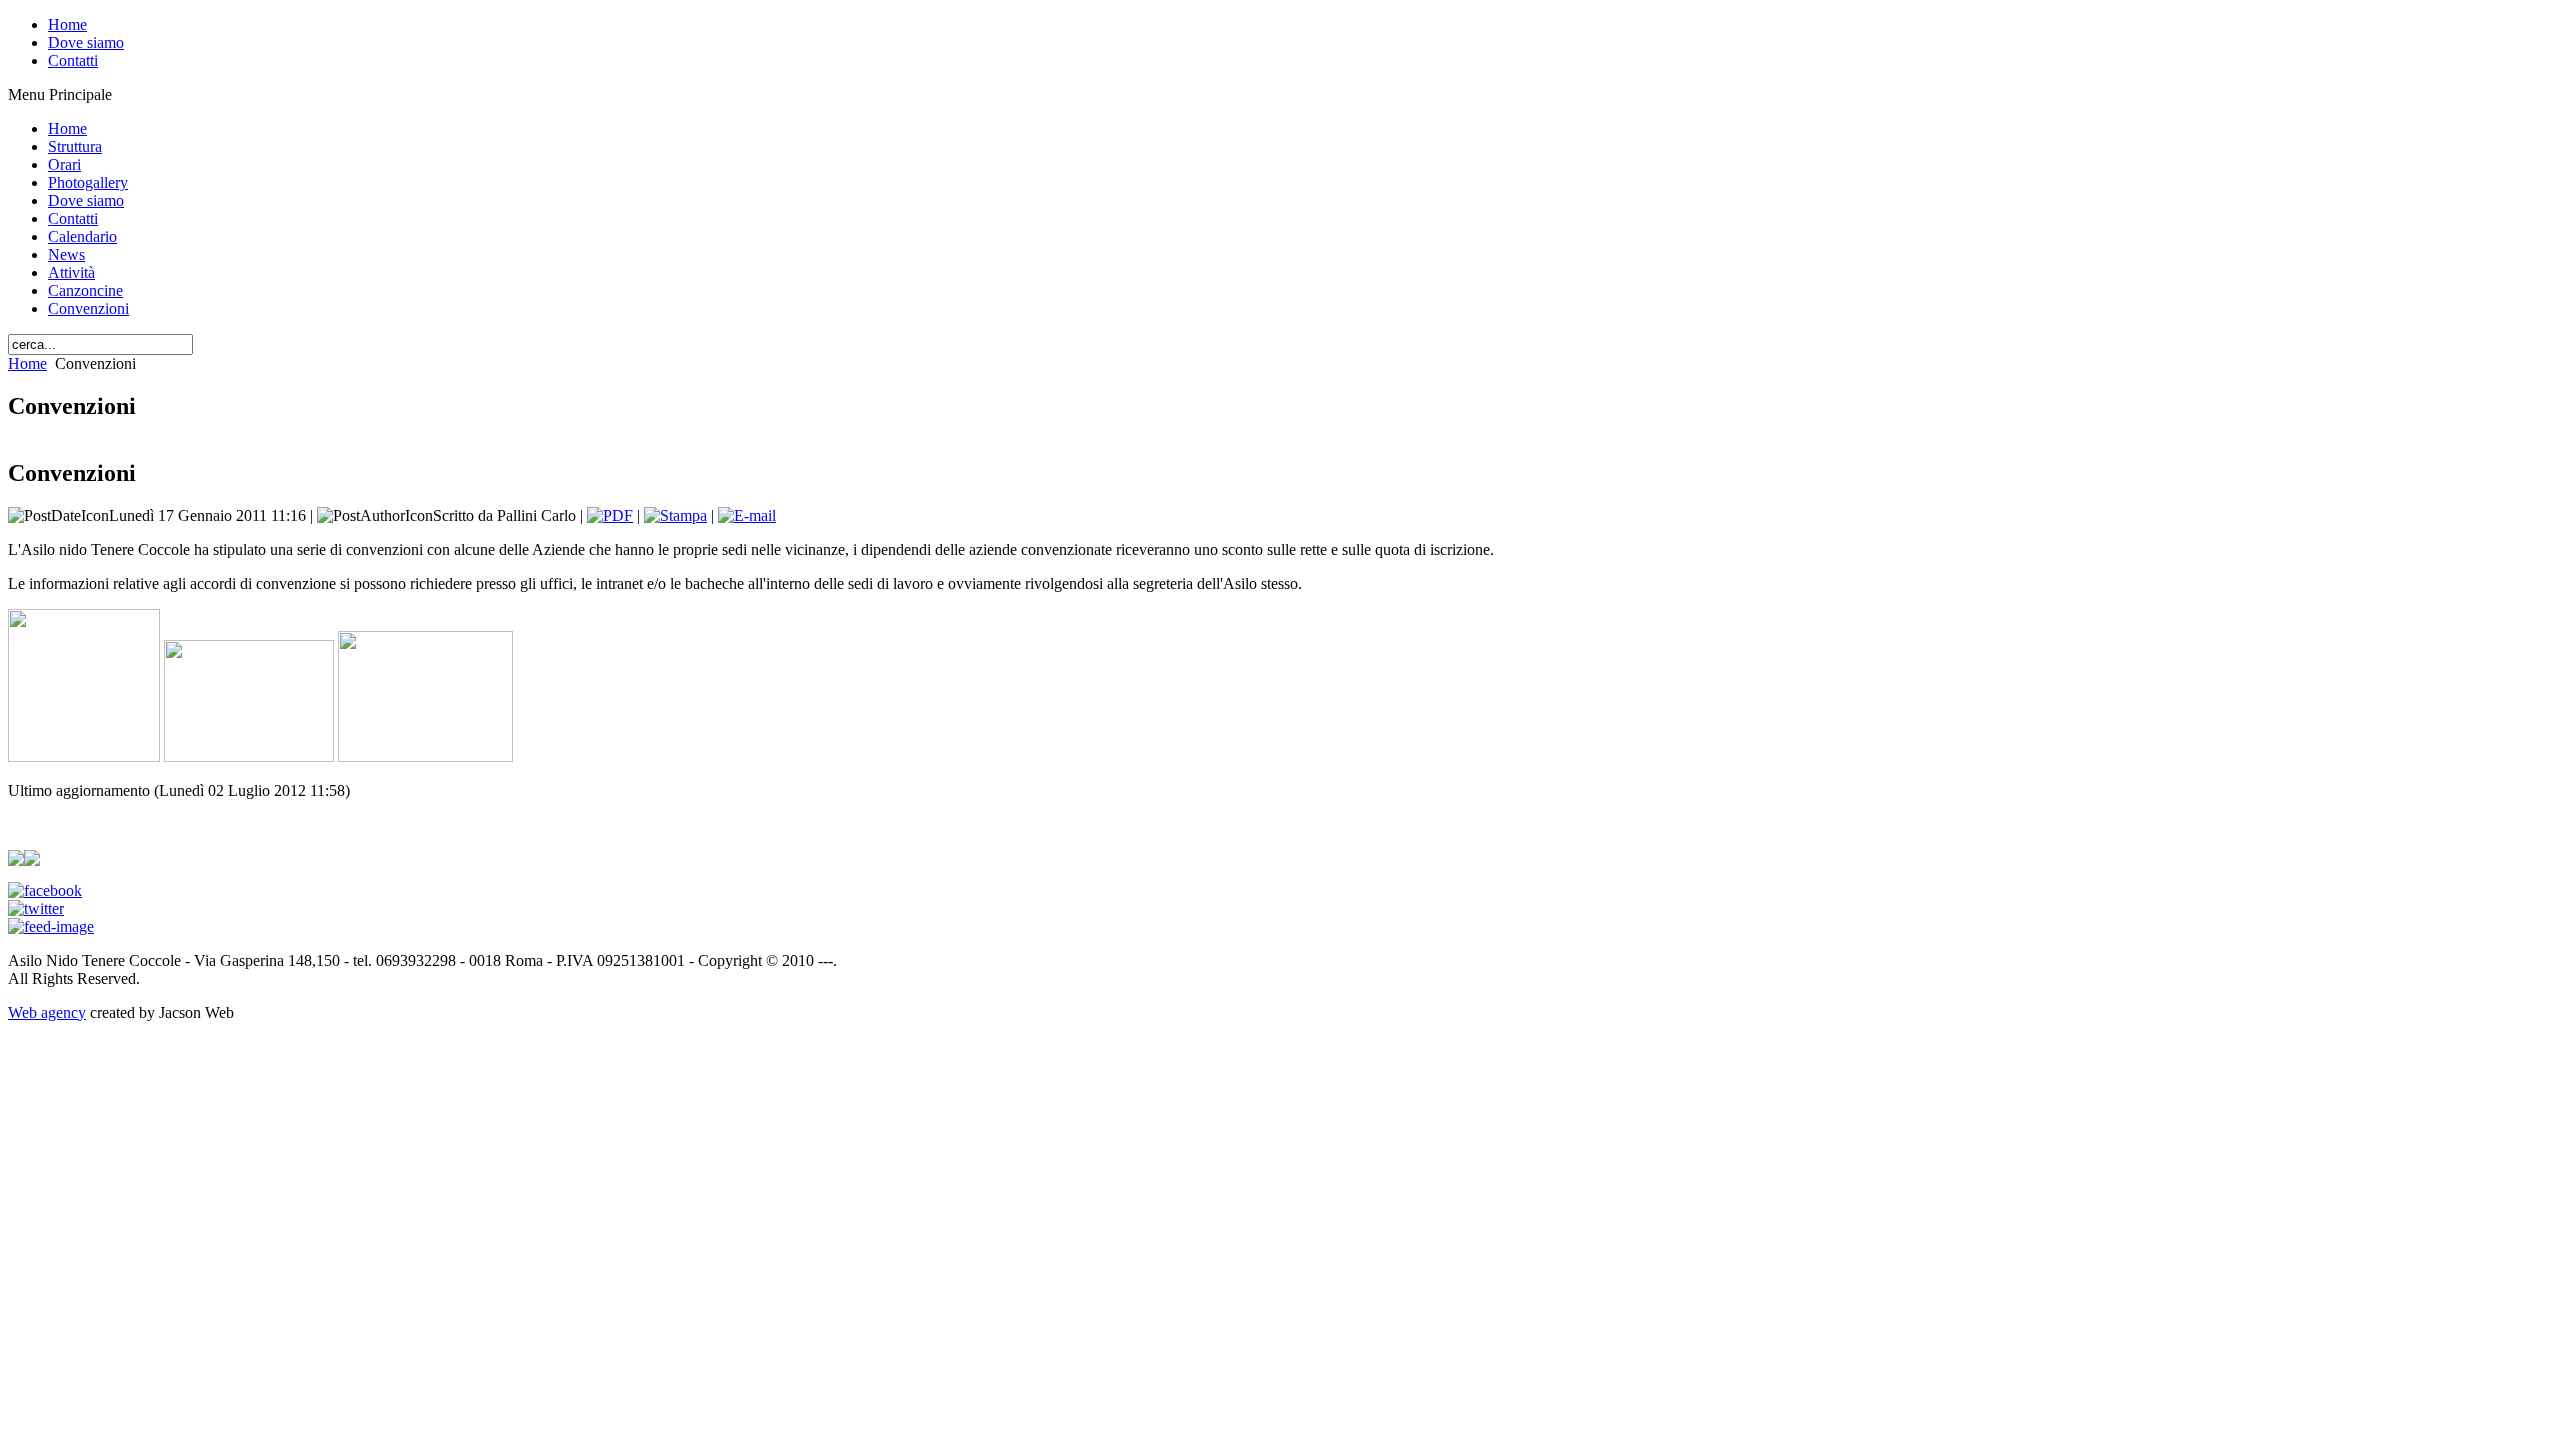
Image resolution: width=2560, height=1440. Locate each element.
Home (27, 363)
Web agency (47, 1012)
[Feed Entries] (51, 926)
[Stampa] (675, 515)
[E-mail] (747, 515)
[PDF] (610, 515)
